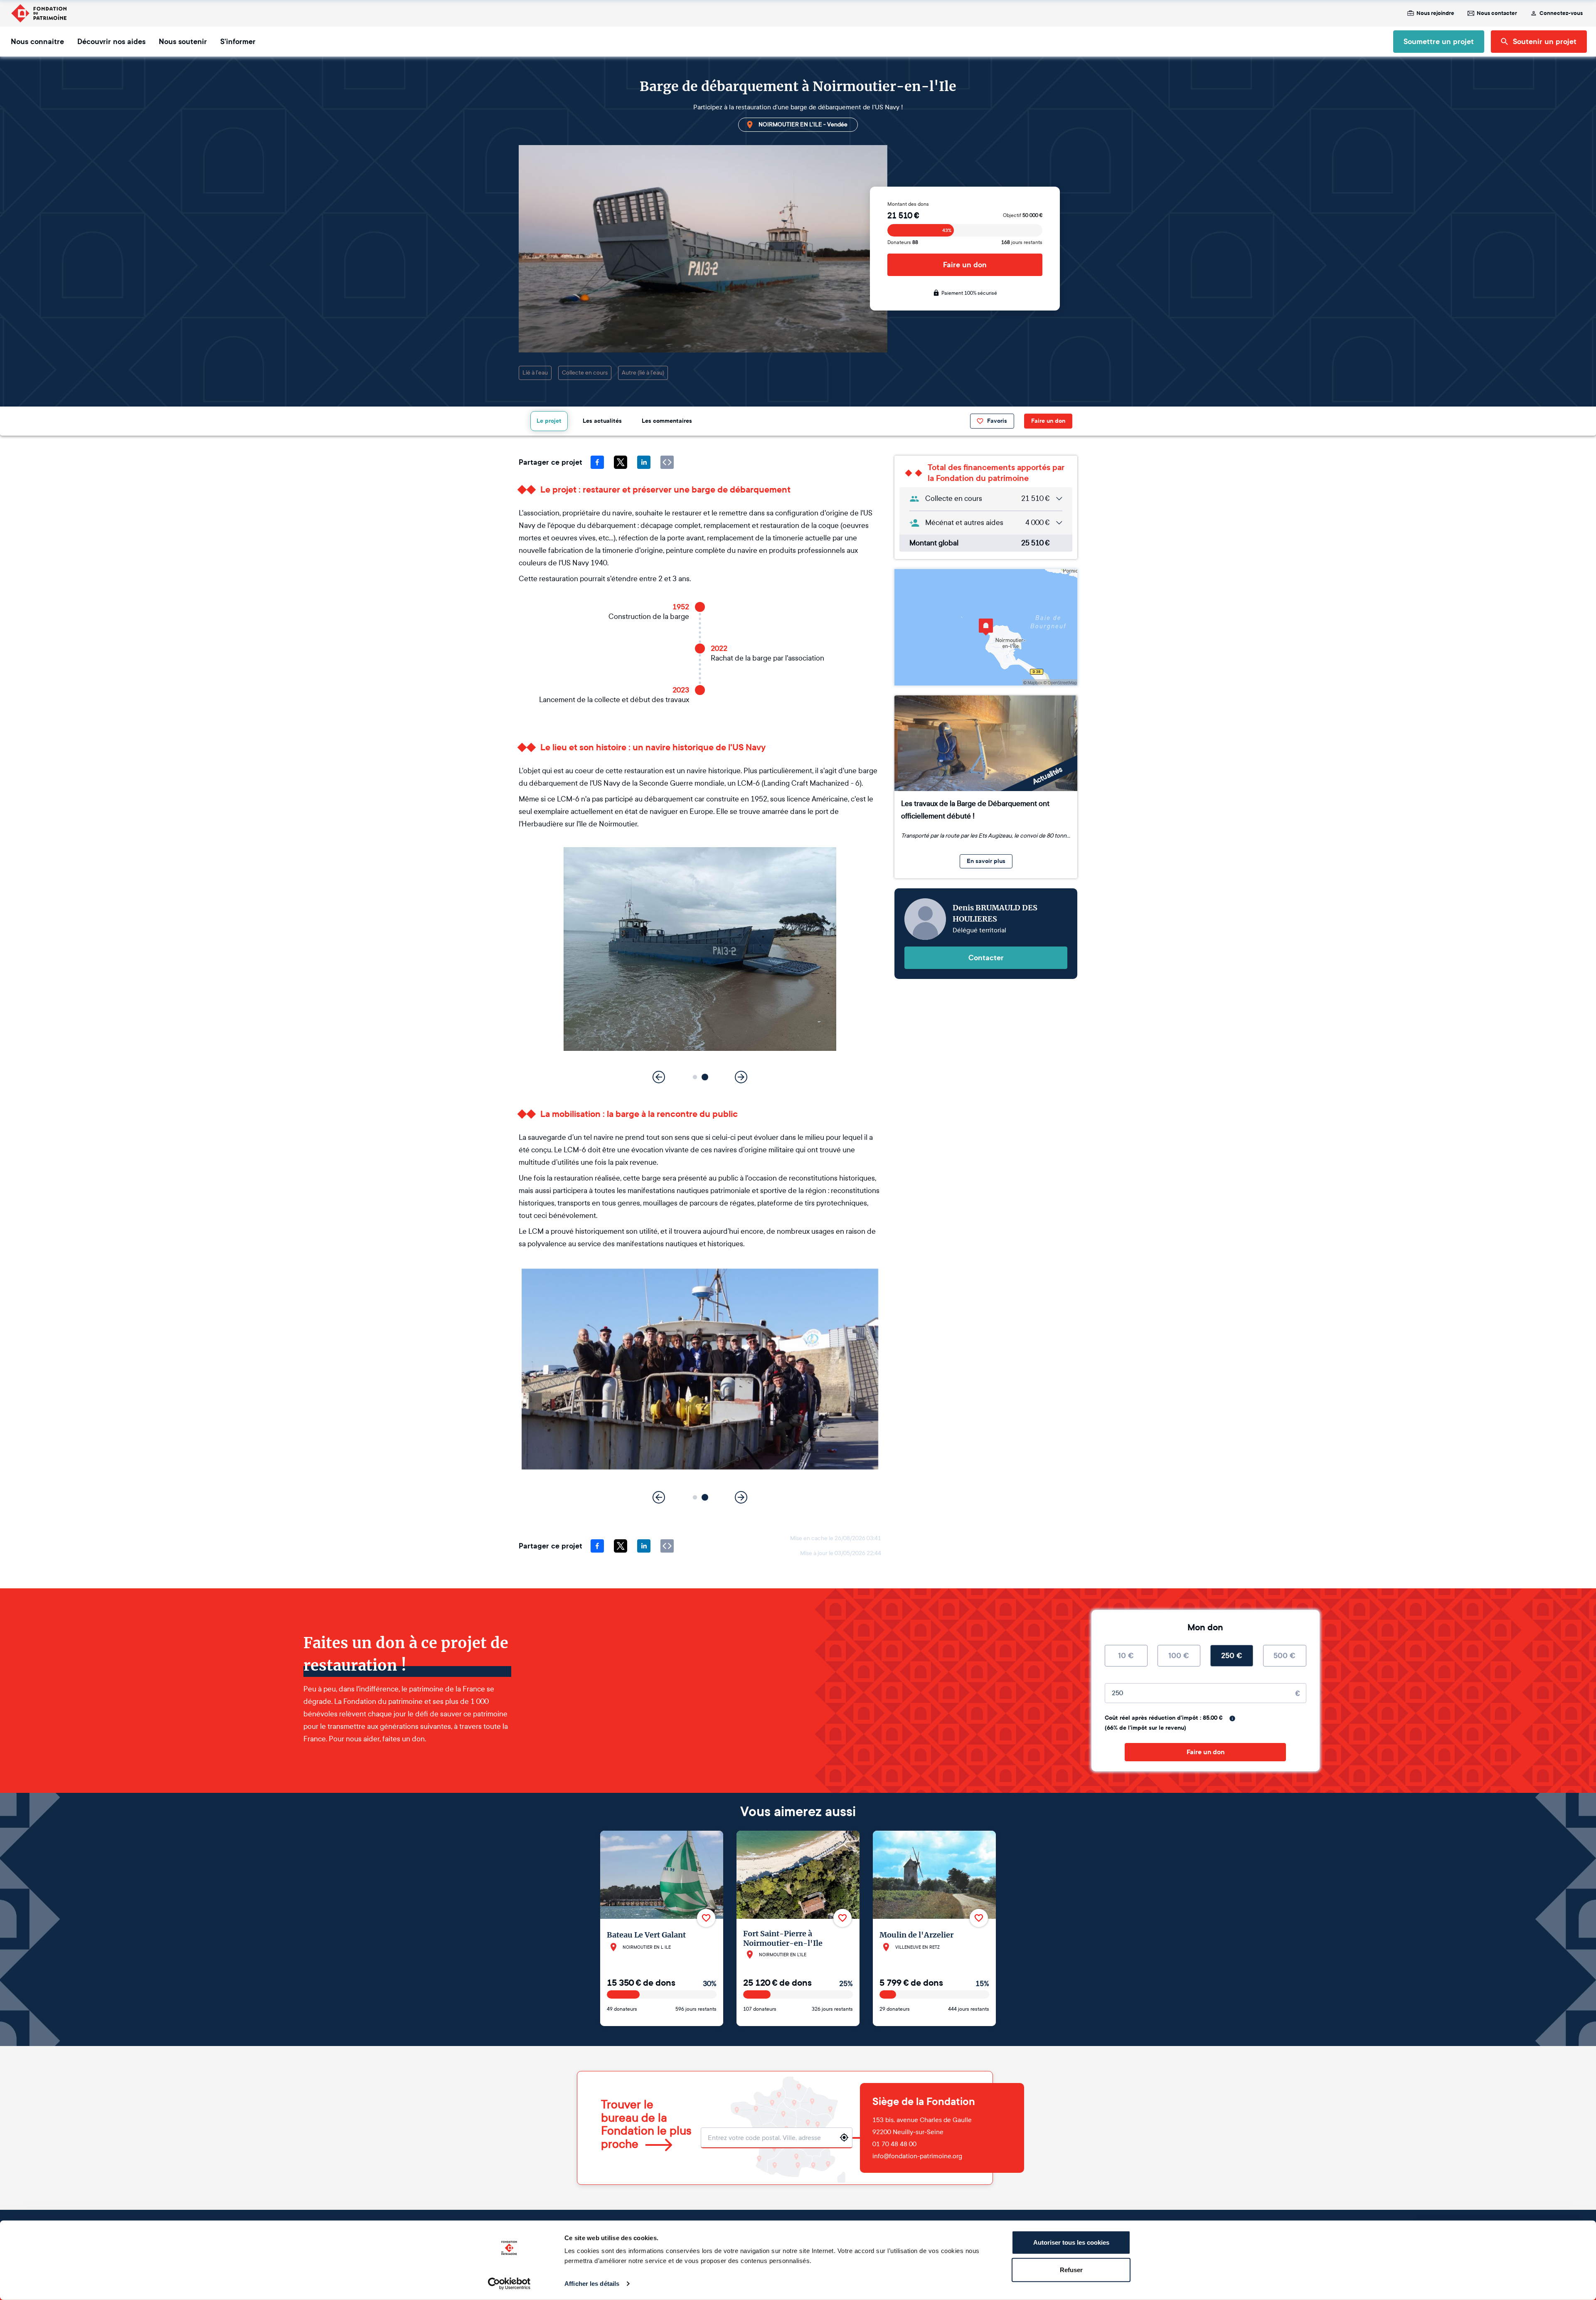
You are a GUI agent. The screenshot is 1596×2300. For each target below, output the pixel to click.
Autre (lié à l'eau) (643, 373)
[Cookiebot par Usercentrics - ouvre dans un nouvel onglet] (509, 2284)
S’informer (238, 42)
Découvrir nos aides (111, 42)
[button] (695, 1077)
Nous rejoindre (1435, 13)
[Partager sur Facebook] (597, 462)
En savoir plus (986, 861)
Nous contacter (1497, 13)
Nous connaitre (37, 42)
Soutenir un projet (1545, 42)
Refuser (1071, 2269)
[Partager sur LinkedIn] (644, 462)
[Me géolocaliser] (844, 2137)
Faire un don (965, 265)
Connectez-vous (1561, 13)
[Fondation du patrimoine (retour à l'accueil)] (39, 13)
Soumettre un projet (1439, 42)
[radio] (1126, 1656)
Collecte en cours (585, 373)
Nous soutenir (183, 42)
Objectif (1023, 215)
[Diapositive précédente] (659, 1077)
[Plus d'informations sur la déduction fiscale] (1232, 1718)
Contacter (986, 958)
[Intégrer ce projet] (667, 462)
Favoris (997, 421)
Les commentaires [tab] (667, 421)
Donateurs (903, 242)
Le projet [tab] (549, 421)
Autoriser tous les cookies (1071, 2242)
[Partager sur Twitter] (621, 462)
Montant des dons (908, 204)
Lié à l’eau (535, 373)
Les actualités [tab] (602, 421)
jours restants (1022, 242)
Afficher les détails (592, 2284)
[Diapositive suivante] (741, 1077)
